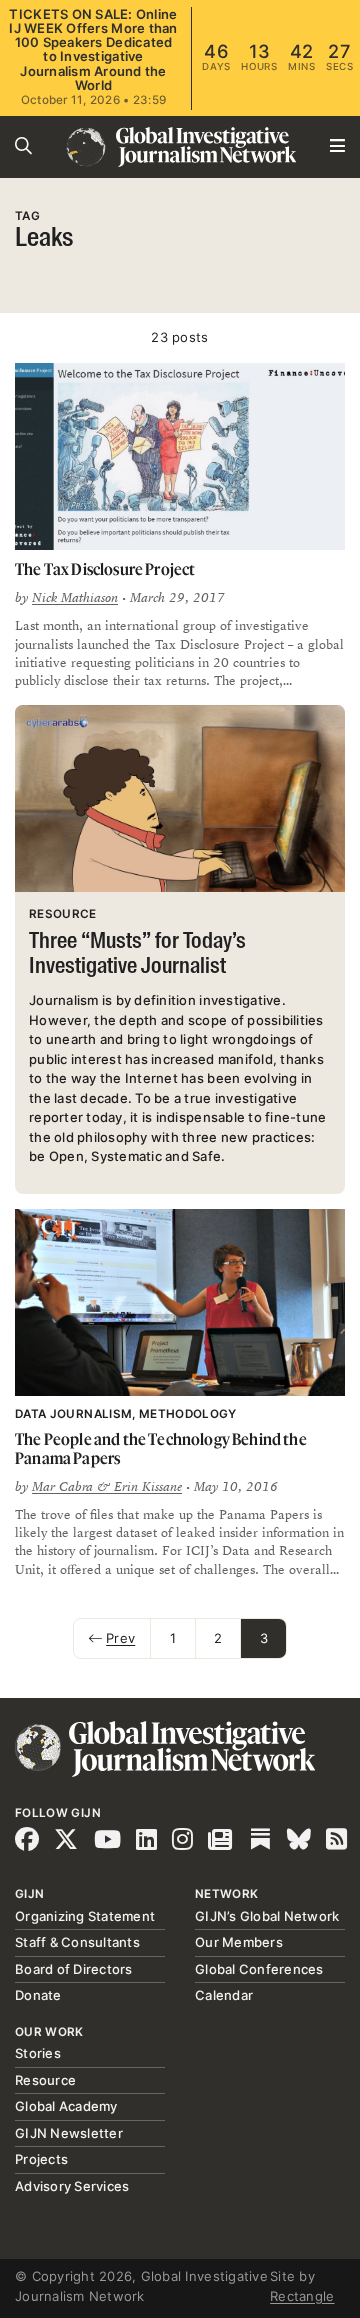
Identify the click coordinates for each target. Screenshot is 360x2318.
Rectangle (302, 2296)
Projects (41, 2159)
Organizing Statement (85, 1916)
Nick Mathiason (75, 598)
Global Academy (66, 2106)
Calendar (224, 1995)
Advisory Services (72, 2186)
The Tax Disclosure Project (105, 569)
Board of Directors (74, 1969)
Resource (45, 2080)
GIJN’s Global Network (267, 1916)
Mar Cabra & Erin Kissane (107, 1487)
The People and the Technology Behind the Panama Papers (161, 1448)
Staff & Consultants (77, 1942)
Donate (38, 1995)
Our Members (239, 1942)
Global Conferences (259, 1969)
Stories (38, 2053)
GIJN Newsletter (69, 2133)
